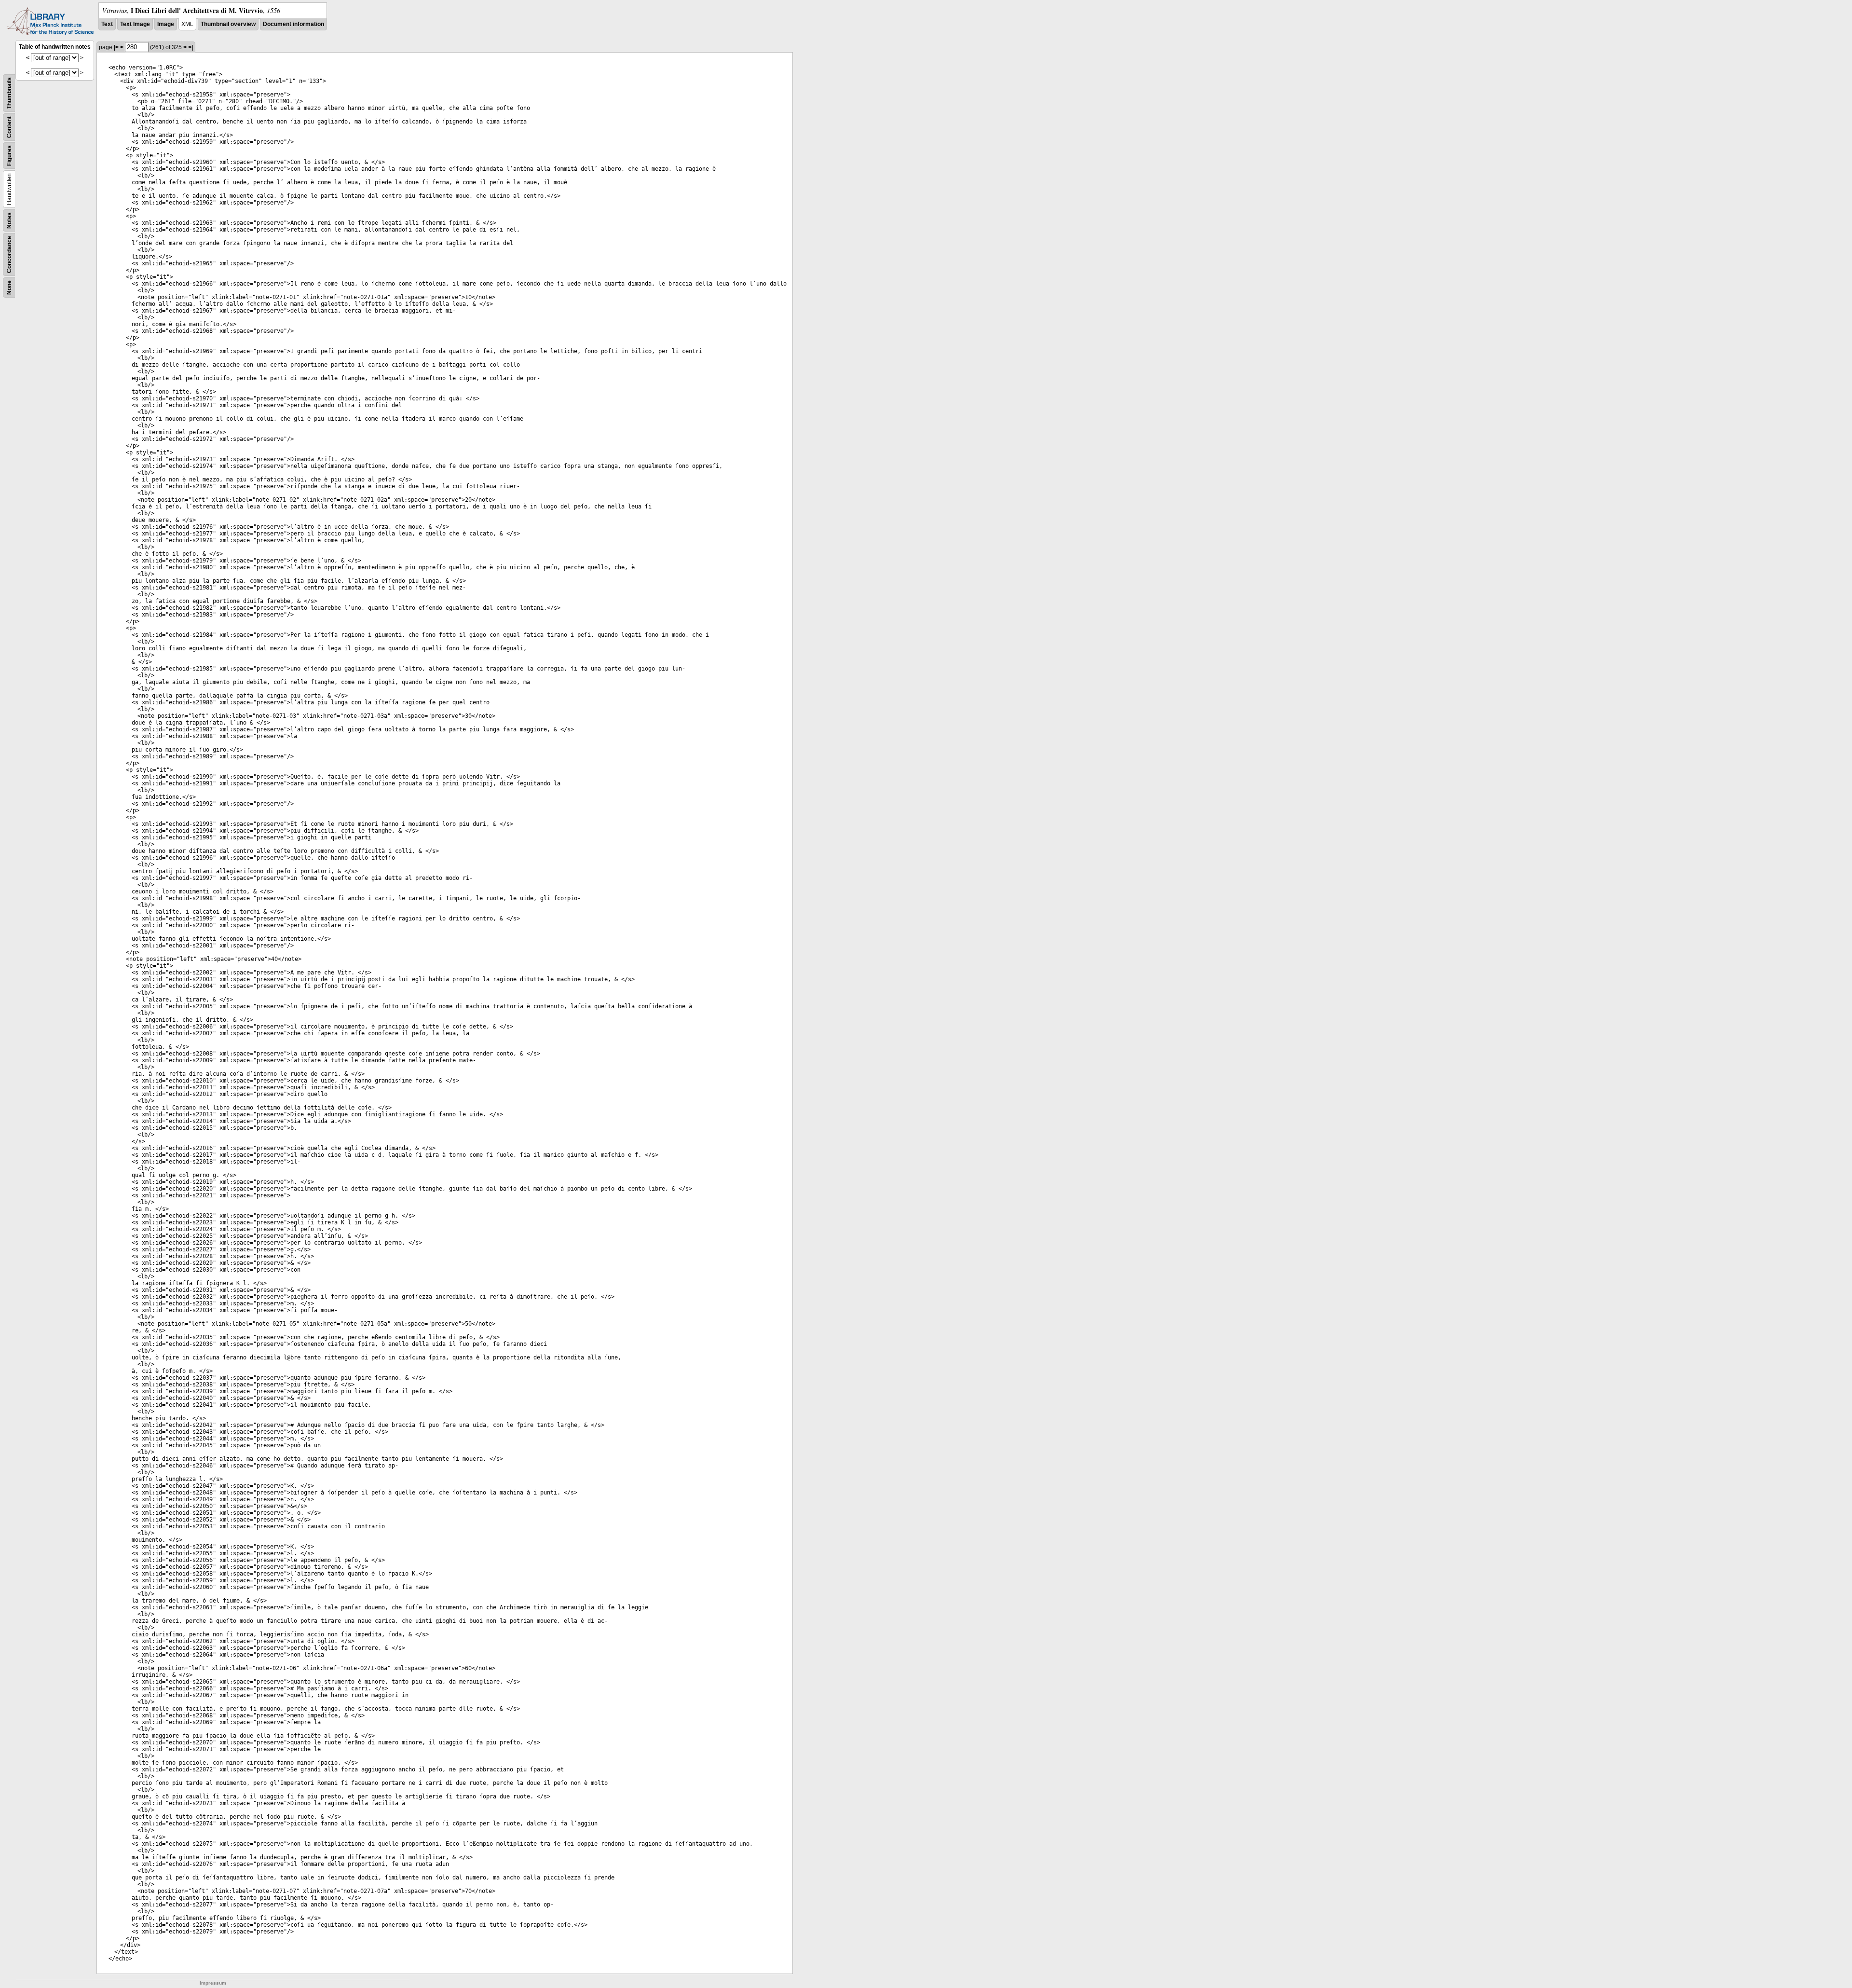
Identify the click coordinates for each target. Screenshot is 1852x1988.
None (9, 288)
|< (116, 47)
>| (191, 47)
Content (9, 127)
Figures (9, 156)
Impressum (213, 1983)
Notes (9, 220)
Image (166, 24)
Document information (293, 24)
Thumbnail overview (228, 24)
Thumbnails (9, 93)
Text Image (135, 24)
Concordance (9, 254)
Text (107, 24)
